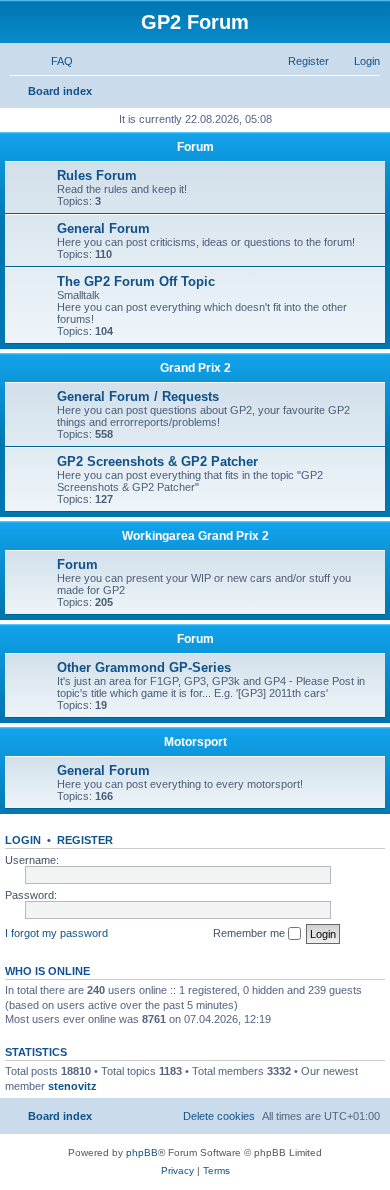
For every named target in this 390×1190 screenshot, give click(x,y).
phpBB (142, 1152)
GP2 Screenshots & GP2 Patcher (157, 461)
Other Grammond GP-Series (144, 667)
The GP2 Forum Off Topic (136, 281)
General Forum (103, 228)
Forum (195, 147)
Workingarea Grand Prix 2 (195, 536)
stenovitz (72, 1086)
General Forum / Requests (138, 396)
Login (23, 840)
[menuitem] (53, 61)
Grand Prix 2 (195, 368)
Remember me (250, 933)
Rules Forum (97, 175)
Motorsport (195, 742)
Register (85, 840)
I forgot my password (56, 933)
